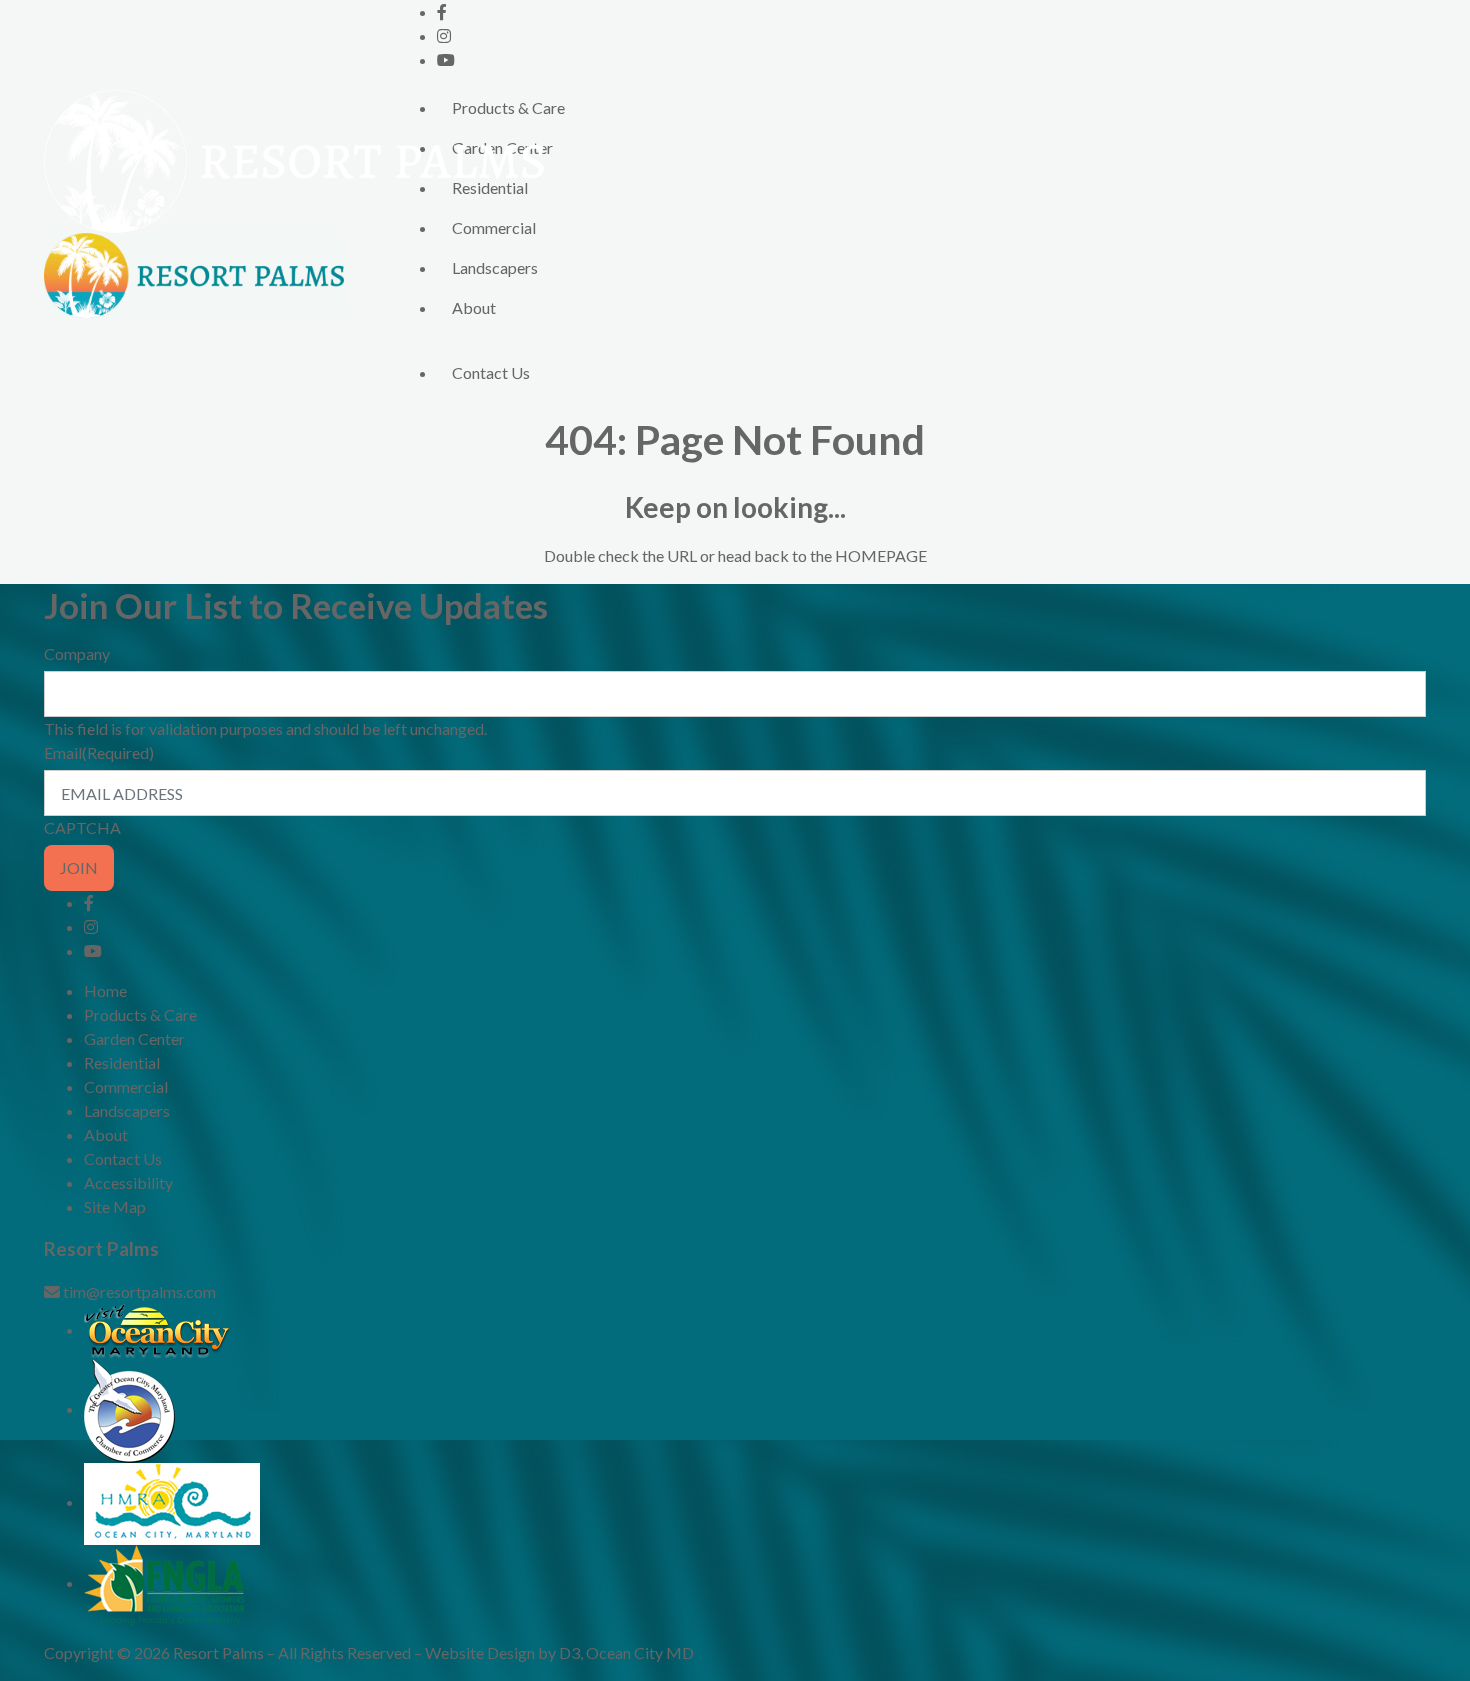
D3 (569, 1652)
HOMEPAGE (881, 555)
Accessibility (128, 1182)
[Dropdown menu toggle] (453, 342)
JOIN (79, 867)
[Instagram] (444, 35)
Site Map (115, 1206)
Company (77, 653)
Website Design (480, 1652)
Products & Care (508, 107)
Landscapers (495, 267)
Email (99, 752)
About (474, 307)
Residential (490, 187)
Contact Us (491, 372)
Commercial (494, 227)
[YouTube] (446, 59)
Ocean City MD (640, 1652)
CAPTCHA (82, 827)
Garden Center (502, 147)
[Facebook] (442, 11)
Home (105, 990)
